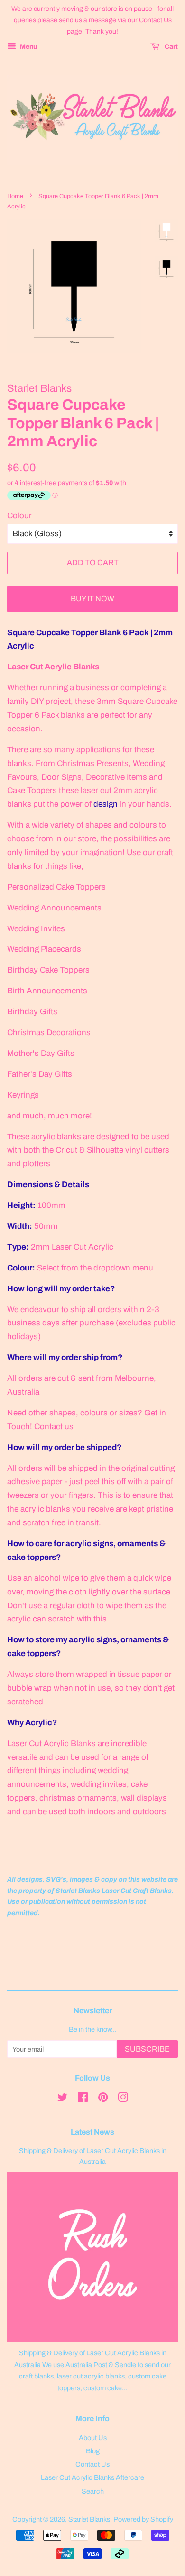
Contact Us (92, 2464)
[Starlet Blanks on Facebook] (83, 2099)
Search (93, 2491)
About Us (93, 2438)
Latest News (92, 2132)
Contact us (54, 1427)
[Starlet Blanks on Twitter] (63, 2099)
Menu (28, 47)
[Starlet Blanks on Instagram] (123, 2099)
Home (15, 196)
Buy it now (92, 599)
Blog (93, 2451)
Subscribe (147, 2049)
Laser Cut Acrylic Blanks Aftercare (92, 2477)
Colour (19, 516)
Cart (171, 47)
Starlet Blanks (89, 2519)
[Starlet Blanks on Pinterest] (103, 2099)
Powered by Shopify (143, 2519)
